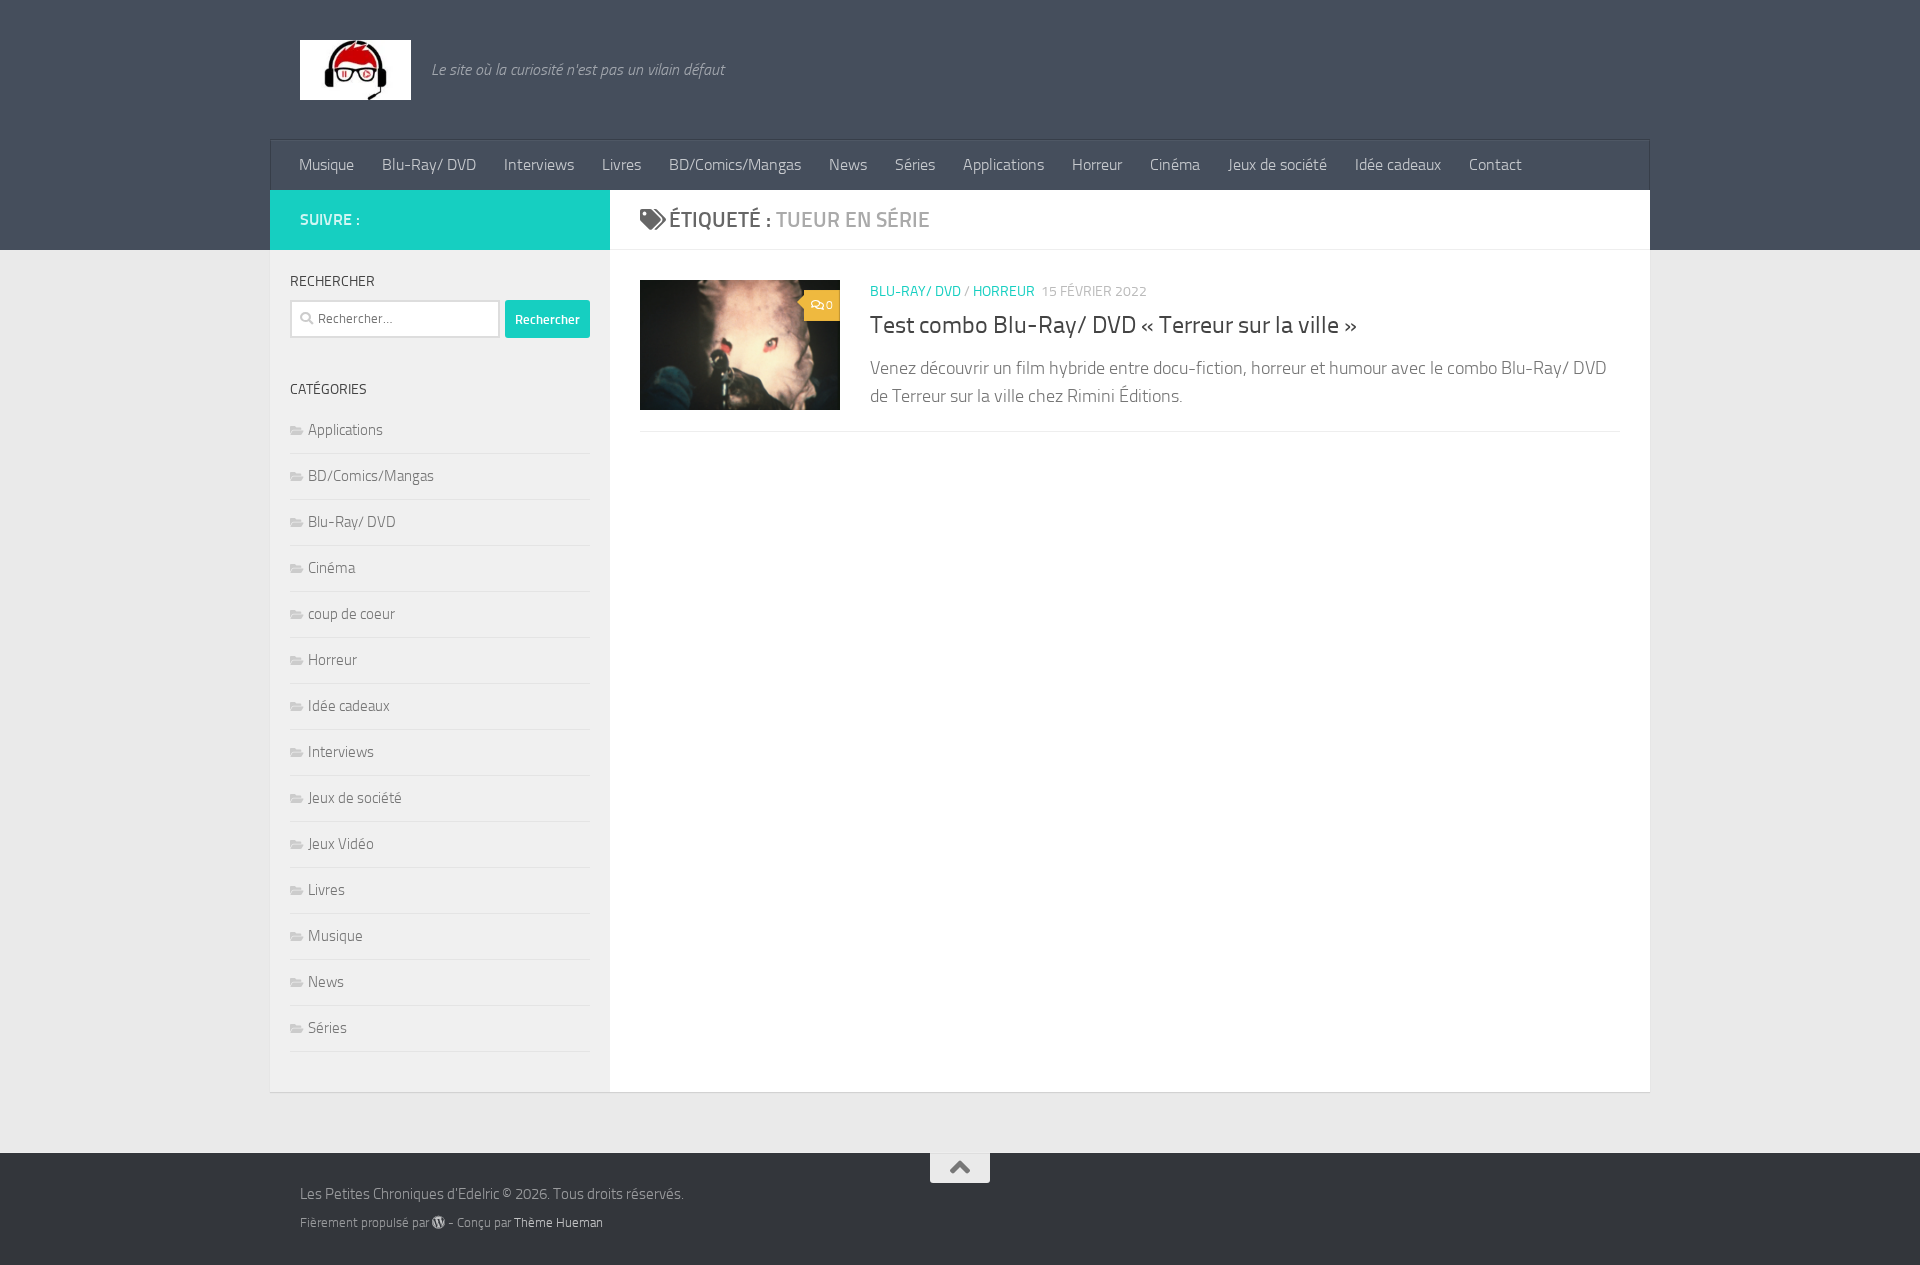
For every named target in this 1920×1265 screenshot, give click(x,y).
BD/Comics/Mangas (735, 164)
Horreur (1097, 164)
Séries (915, 164)
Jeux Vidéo (341, 844)
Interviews (539, 164)
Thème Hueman (558, 1222)
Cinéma (1175, 164)
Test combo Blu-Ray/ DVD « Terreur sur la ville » (1113, 325)
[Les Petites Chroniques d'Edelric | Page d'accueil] (355, 70)
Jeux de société (1277, 164)
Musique (326, 164)
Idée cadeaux (1398, 164)
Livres (621, 164)
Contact (1495, 164)
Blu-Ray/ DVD (429, 164)
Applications (1003, 164)
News (848, 164)
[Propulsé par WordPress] (438, 1222)
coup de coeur (351, 614)
